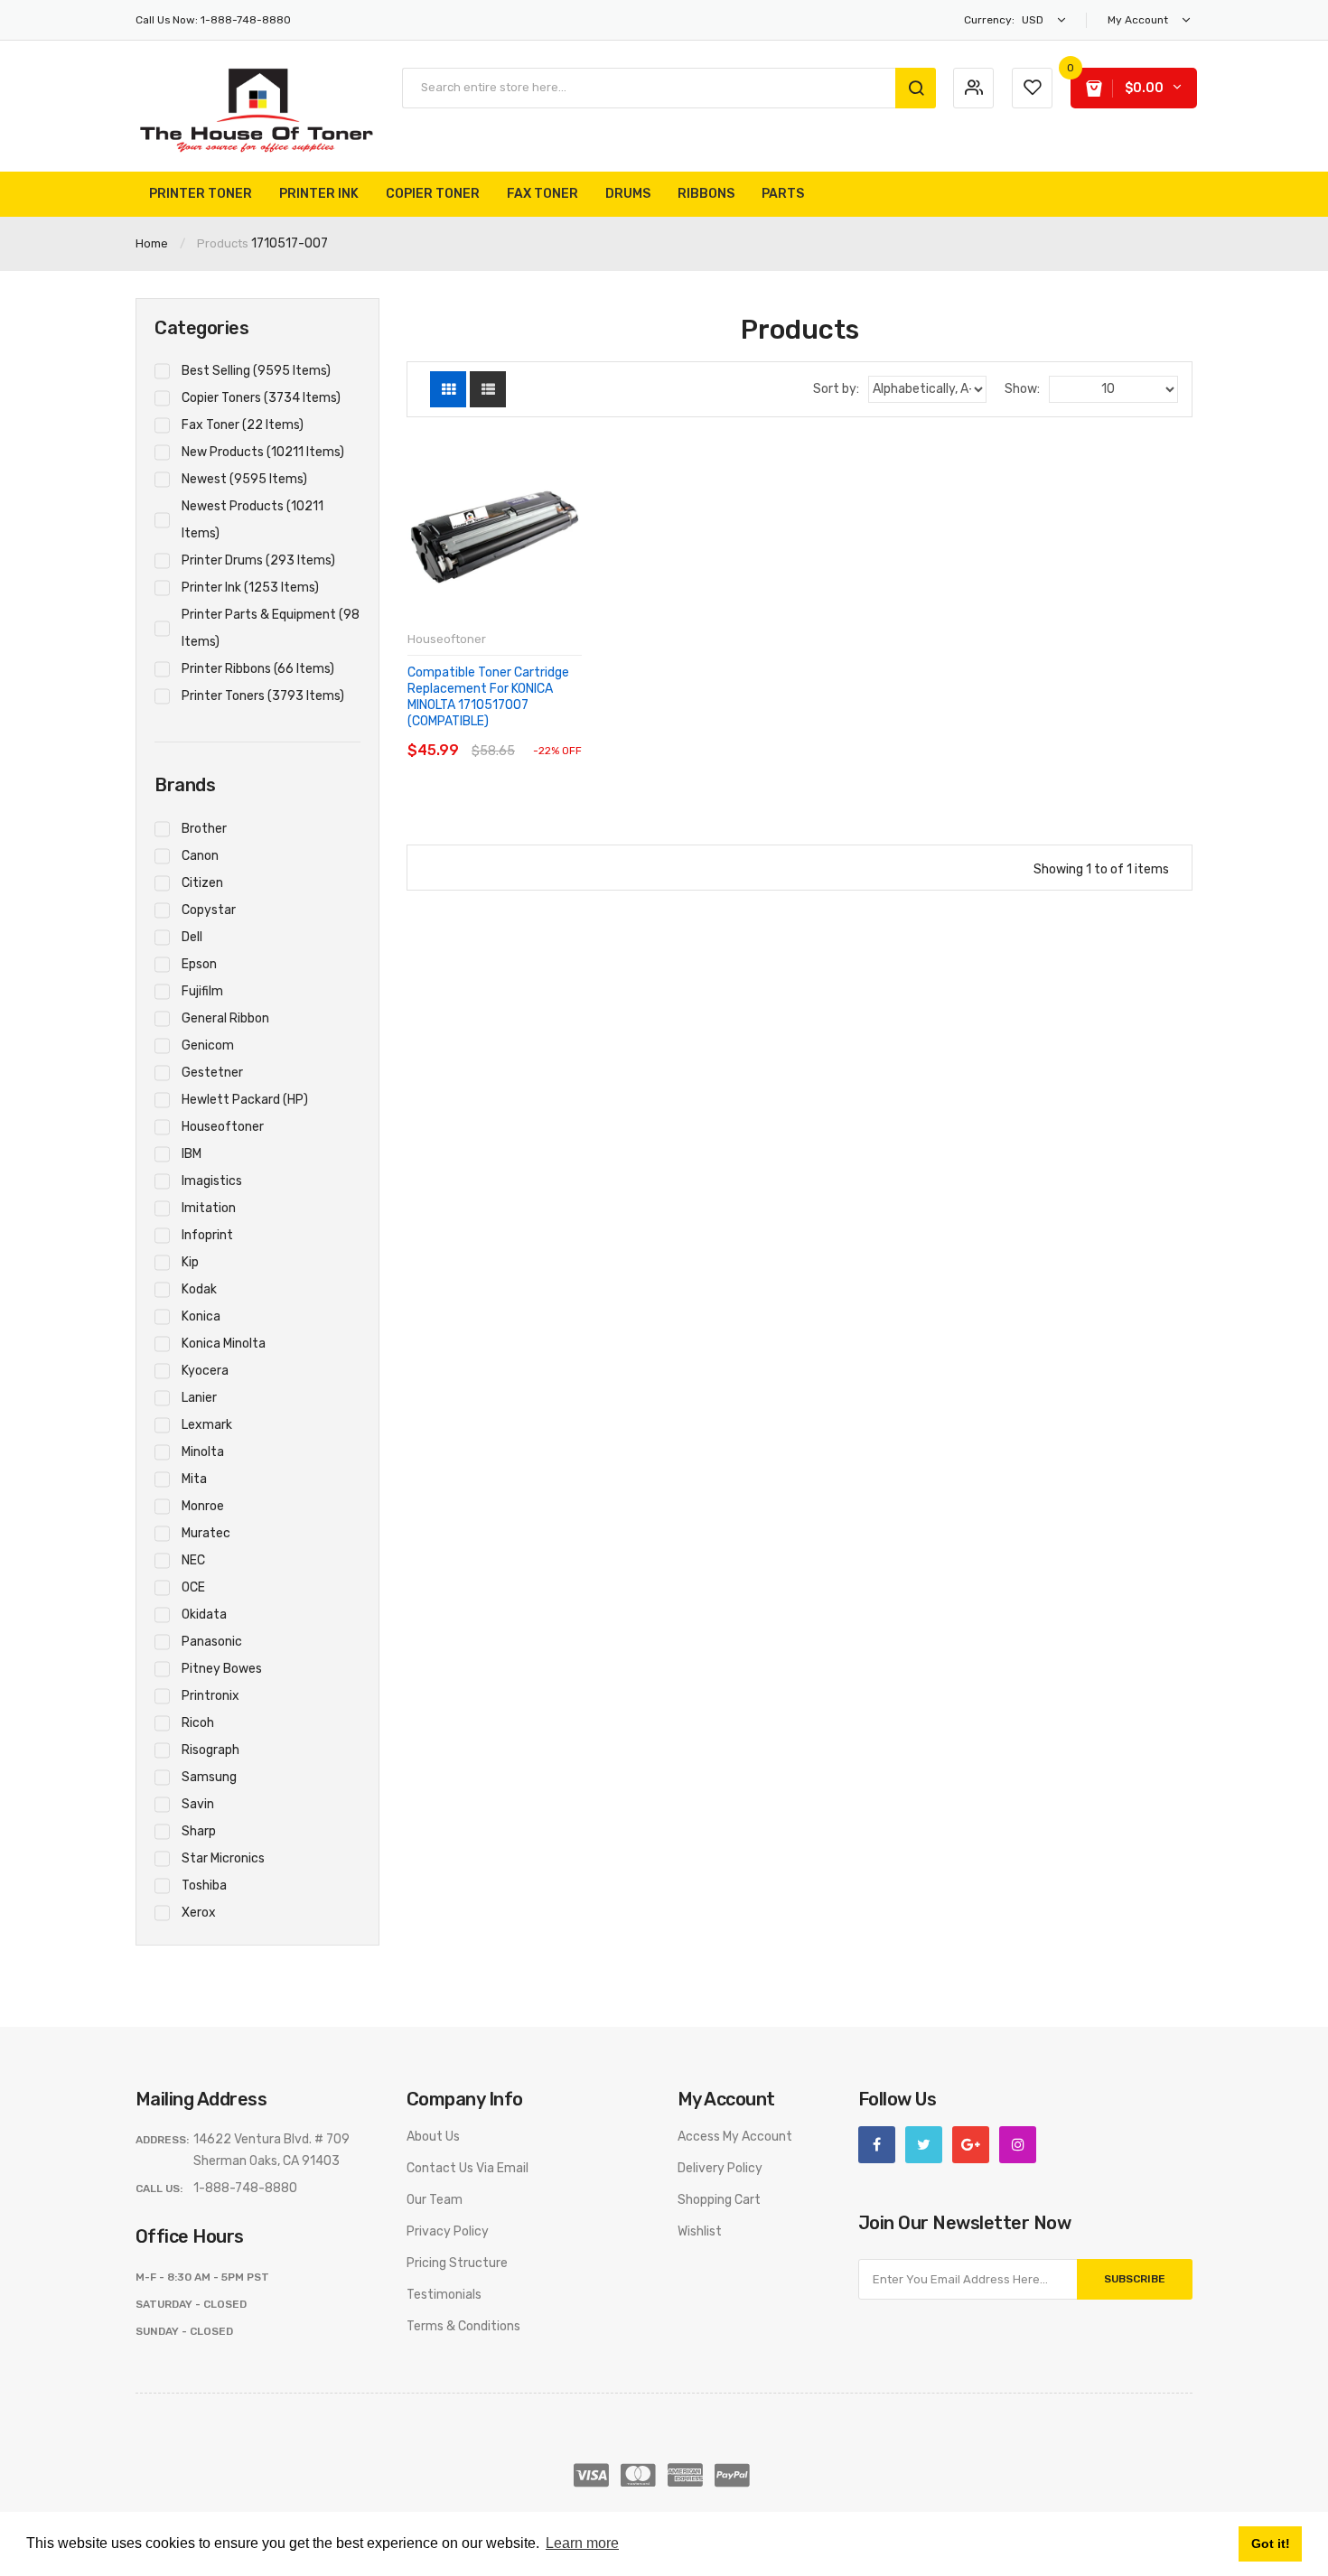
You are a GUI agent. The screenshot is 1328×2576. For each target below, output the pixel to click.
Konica (201, 1316)
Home (152, 243)
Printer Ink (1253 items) (250, 588)
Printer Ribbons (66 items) (258, 669)
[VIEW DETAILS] (533, 733)
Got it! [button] (1271, 2543)
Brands (185, 785)
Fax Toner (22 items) (243, 425)
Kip (190, 1262)
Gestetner (212, 1073)
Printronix (210, 1696)
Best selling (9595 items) (256, 371)
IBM (192, 1154)
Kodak (199, 1289)
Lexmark (207, 1425)
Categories (201, 328)
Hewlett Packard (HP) (245, 1100)
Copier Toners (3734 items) (261, 398)
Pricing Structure (457, 2263)
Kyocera (205, 1371)
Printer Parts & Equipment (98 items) (271, 628)
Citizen (202, 883)
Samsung (209, 1777)
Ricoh (198, 1723)
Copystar (209, 910)
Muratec (206, 1533)
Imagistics (212, 1181)
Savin (198, 1804)
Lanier (199, 1398)
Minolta (203, 1452)
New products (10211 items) (263, 452)
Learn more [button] (582, 2543)
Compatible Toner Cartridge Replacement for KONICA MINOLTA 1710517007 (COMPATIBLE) (488, 697)
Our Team (435, 2200)
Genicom (208, 1045)
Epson (199, 964)
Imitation (209, 1208)
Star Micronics (223, 1858)
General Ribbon (225, 1018)
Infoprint (207, 1235)
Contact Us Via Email (468, 2168)
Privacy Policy (448, 2231)
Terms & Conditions (463, 2326)
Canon (200, 856)
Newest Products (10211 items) (253, 520)
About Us (433, 2137)
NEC (193, 1560)
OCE (193, 1587)
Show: (1022, 389)
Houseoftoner (223, 1127)
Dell (192, 937)
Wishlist (700, 2231)
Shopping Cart (719, 2200)
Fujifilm (202, 991)
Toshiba (204, 1885)
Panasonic (212, 1642)
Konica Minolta (224, 1344)
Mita (194, 1479)
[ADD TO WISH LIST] (567, 733)
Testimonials (444, 2295)
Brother (204, 829)
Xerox (199, 1913)
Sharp (199, 1831)
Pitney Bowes (222, 1669)
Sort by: (836, 389)
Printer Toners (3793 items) (263, 696)
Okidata (204, 1615)
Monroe (203, 1506)
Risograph (210, 1750)
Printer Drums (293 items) (258, 560)
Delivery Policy (720, 2168)
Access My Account (735, 2137)
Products (223, 243)
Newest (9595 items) (244, 479)
